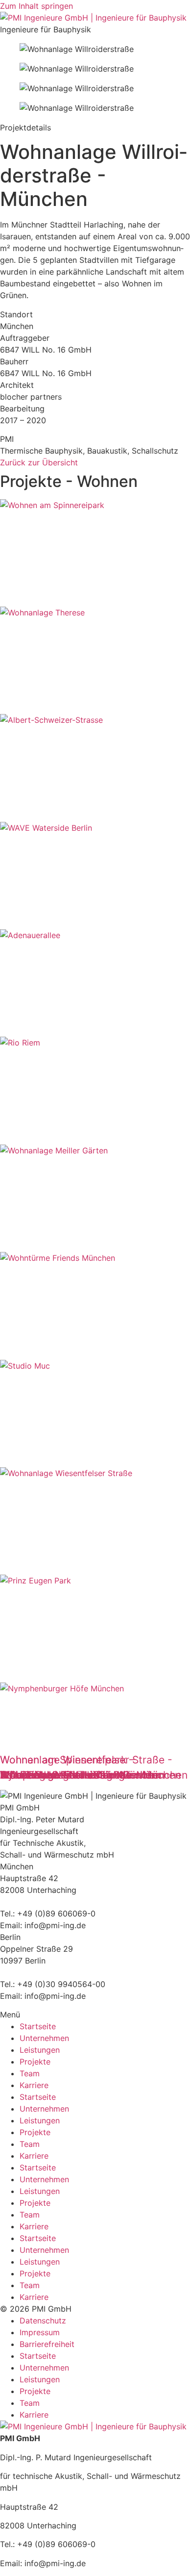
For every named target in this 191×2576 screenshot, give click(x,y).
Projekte (35, 2062)
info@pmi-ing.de (55, 1925)
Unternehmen (44, 2038)
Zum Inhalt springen (36, 6)
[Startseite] (93, 18)
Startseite (38, 2026)
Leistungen (40, 2050)
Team (30, 2073)
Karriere (34, 2085)
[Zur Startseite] (93, 2426)
